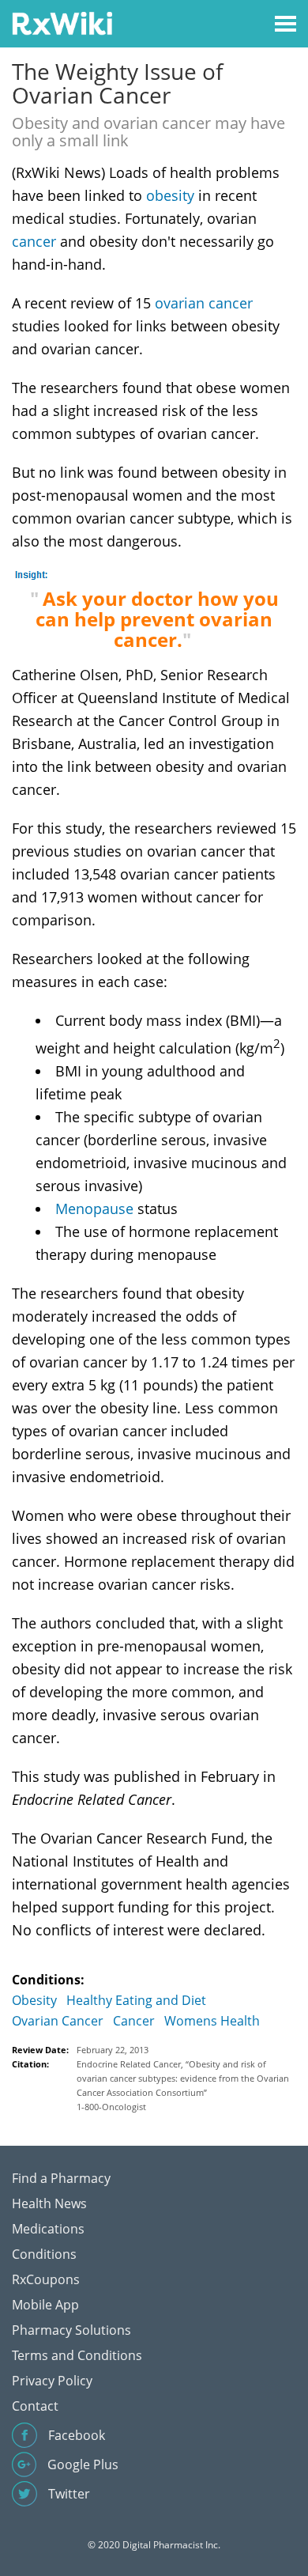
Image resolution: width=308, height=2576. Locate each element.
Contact (35, 2406)
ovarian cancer (204, 303)
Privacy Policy (52, 2381)
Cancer (134, 2021)
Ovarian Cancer (58, 2021)
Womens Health (212, 2021)
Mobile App (45, 2305)
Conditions (44, 2254)
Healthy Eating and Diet (136, 2000)
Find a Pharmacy (61, 2178)
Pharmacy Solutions (71, 2330)
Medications (48, 2229)
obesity (170, 195)
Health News (49, 2203)
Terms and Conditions (77, 2355)
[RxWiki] (62, 23)
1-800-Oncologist (111, 2107)
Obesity (34, 2000)
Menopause (94, 1209)
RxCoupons (46, 2279)
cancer (34, 241)
